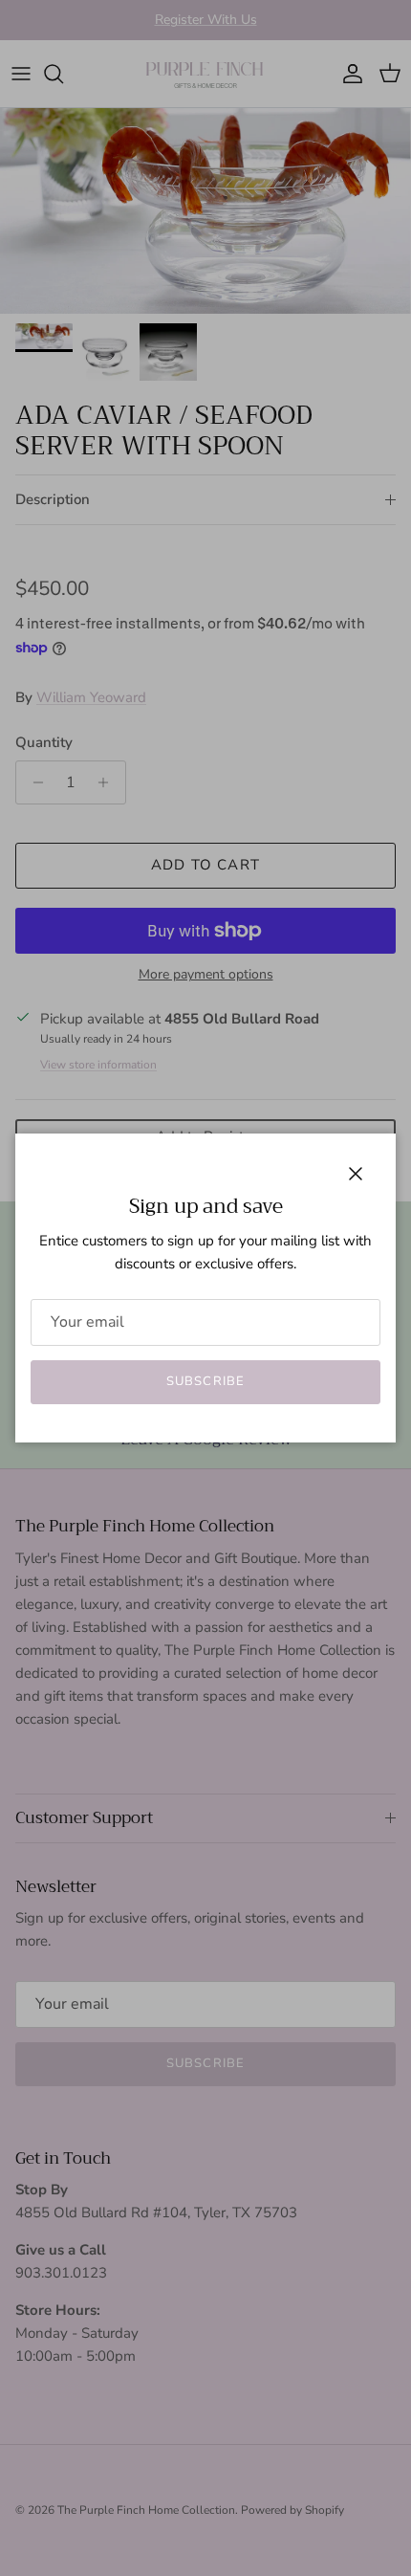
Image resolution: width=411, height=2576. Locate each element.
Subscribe (205, 1381)
